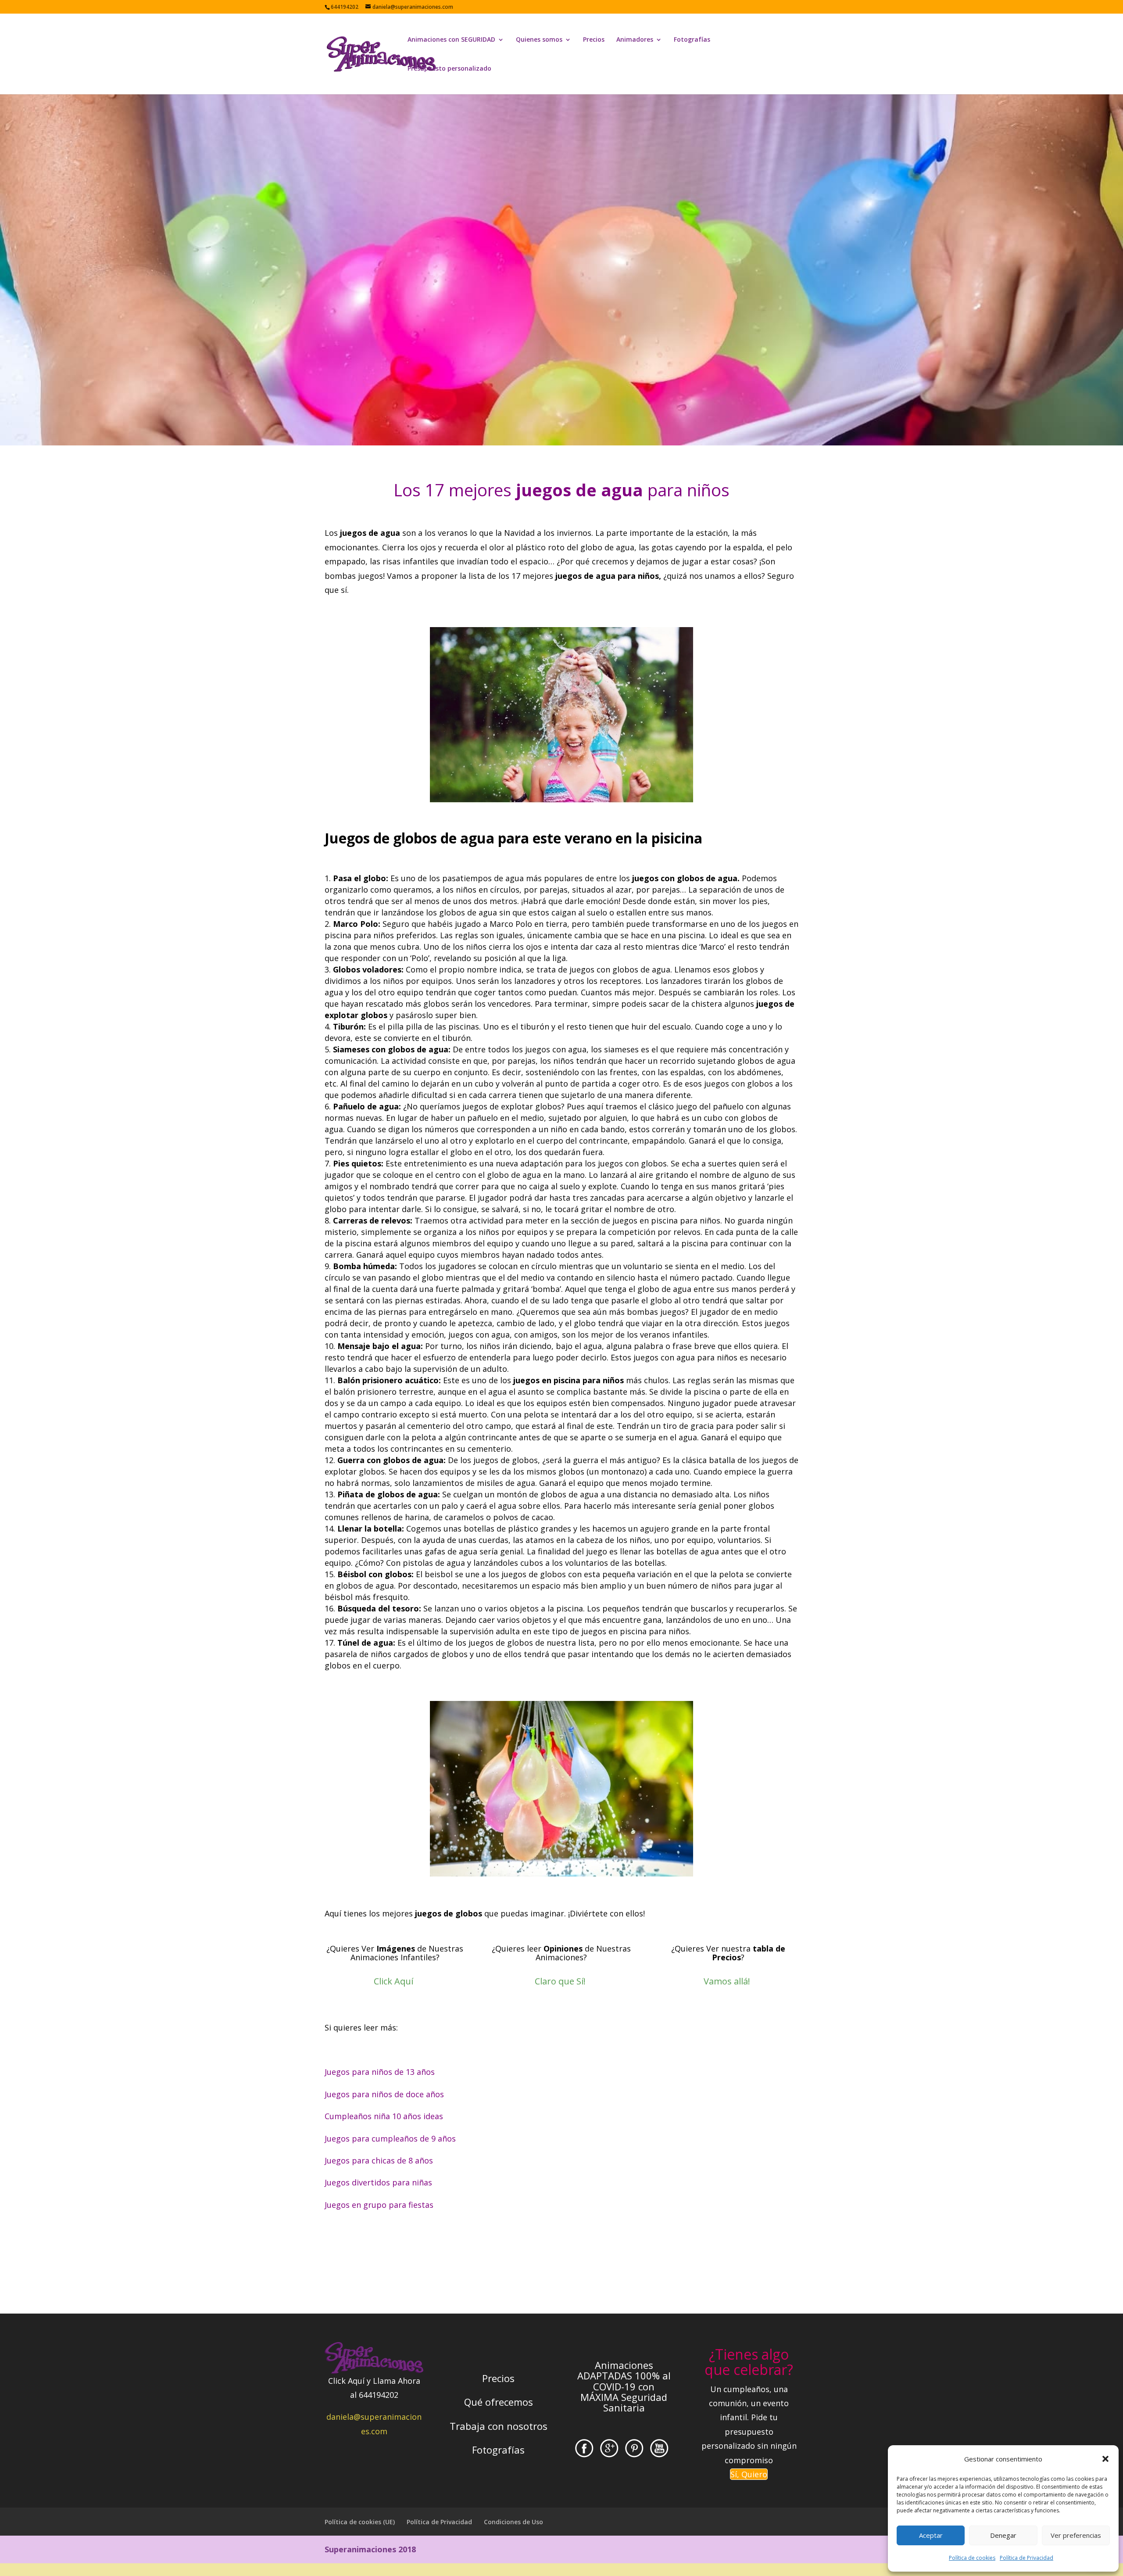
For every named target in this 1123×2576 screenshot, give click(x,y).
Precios (594, 40)
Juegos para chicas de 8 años (379, 2160)
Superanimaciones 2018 (370, 2549)
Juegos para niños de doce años (384, 2094)
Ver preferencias (1076, 2535)
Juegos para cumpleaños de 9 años (390, 2138)
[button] (1105, 2459)
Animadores (635, 40)
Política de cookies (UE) (360, 2522)
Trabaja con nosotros (499, 2426)
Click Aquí (393, 1981)
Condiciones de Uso (513, 2522)
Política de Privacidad (1026, 2558)
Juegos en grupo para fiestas (379, 2205)
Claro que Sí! (560, 1981)
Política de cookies (972, 2558)
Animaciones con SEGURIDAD (451, 40)
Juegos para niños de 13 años (380, 2072)
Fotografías (692, 40)
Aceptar (931, 2535)
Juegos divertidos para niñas (378, 2182)
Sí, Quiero (749, 2474)
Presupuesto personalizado (449, 69)
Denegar (1003, 2535)
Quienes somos (539, 40)
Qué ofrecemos (499, 2402)
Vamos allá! (727, 1981)
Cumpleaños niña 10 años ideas (384, 2116)
